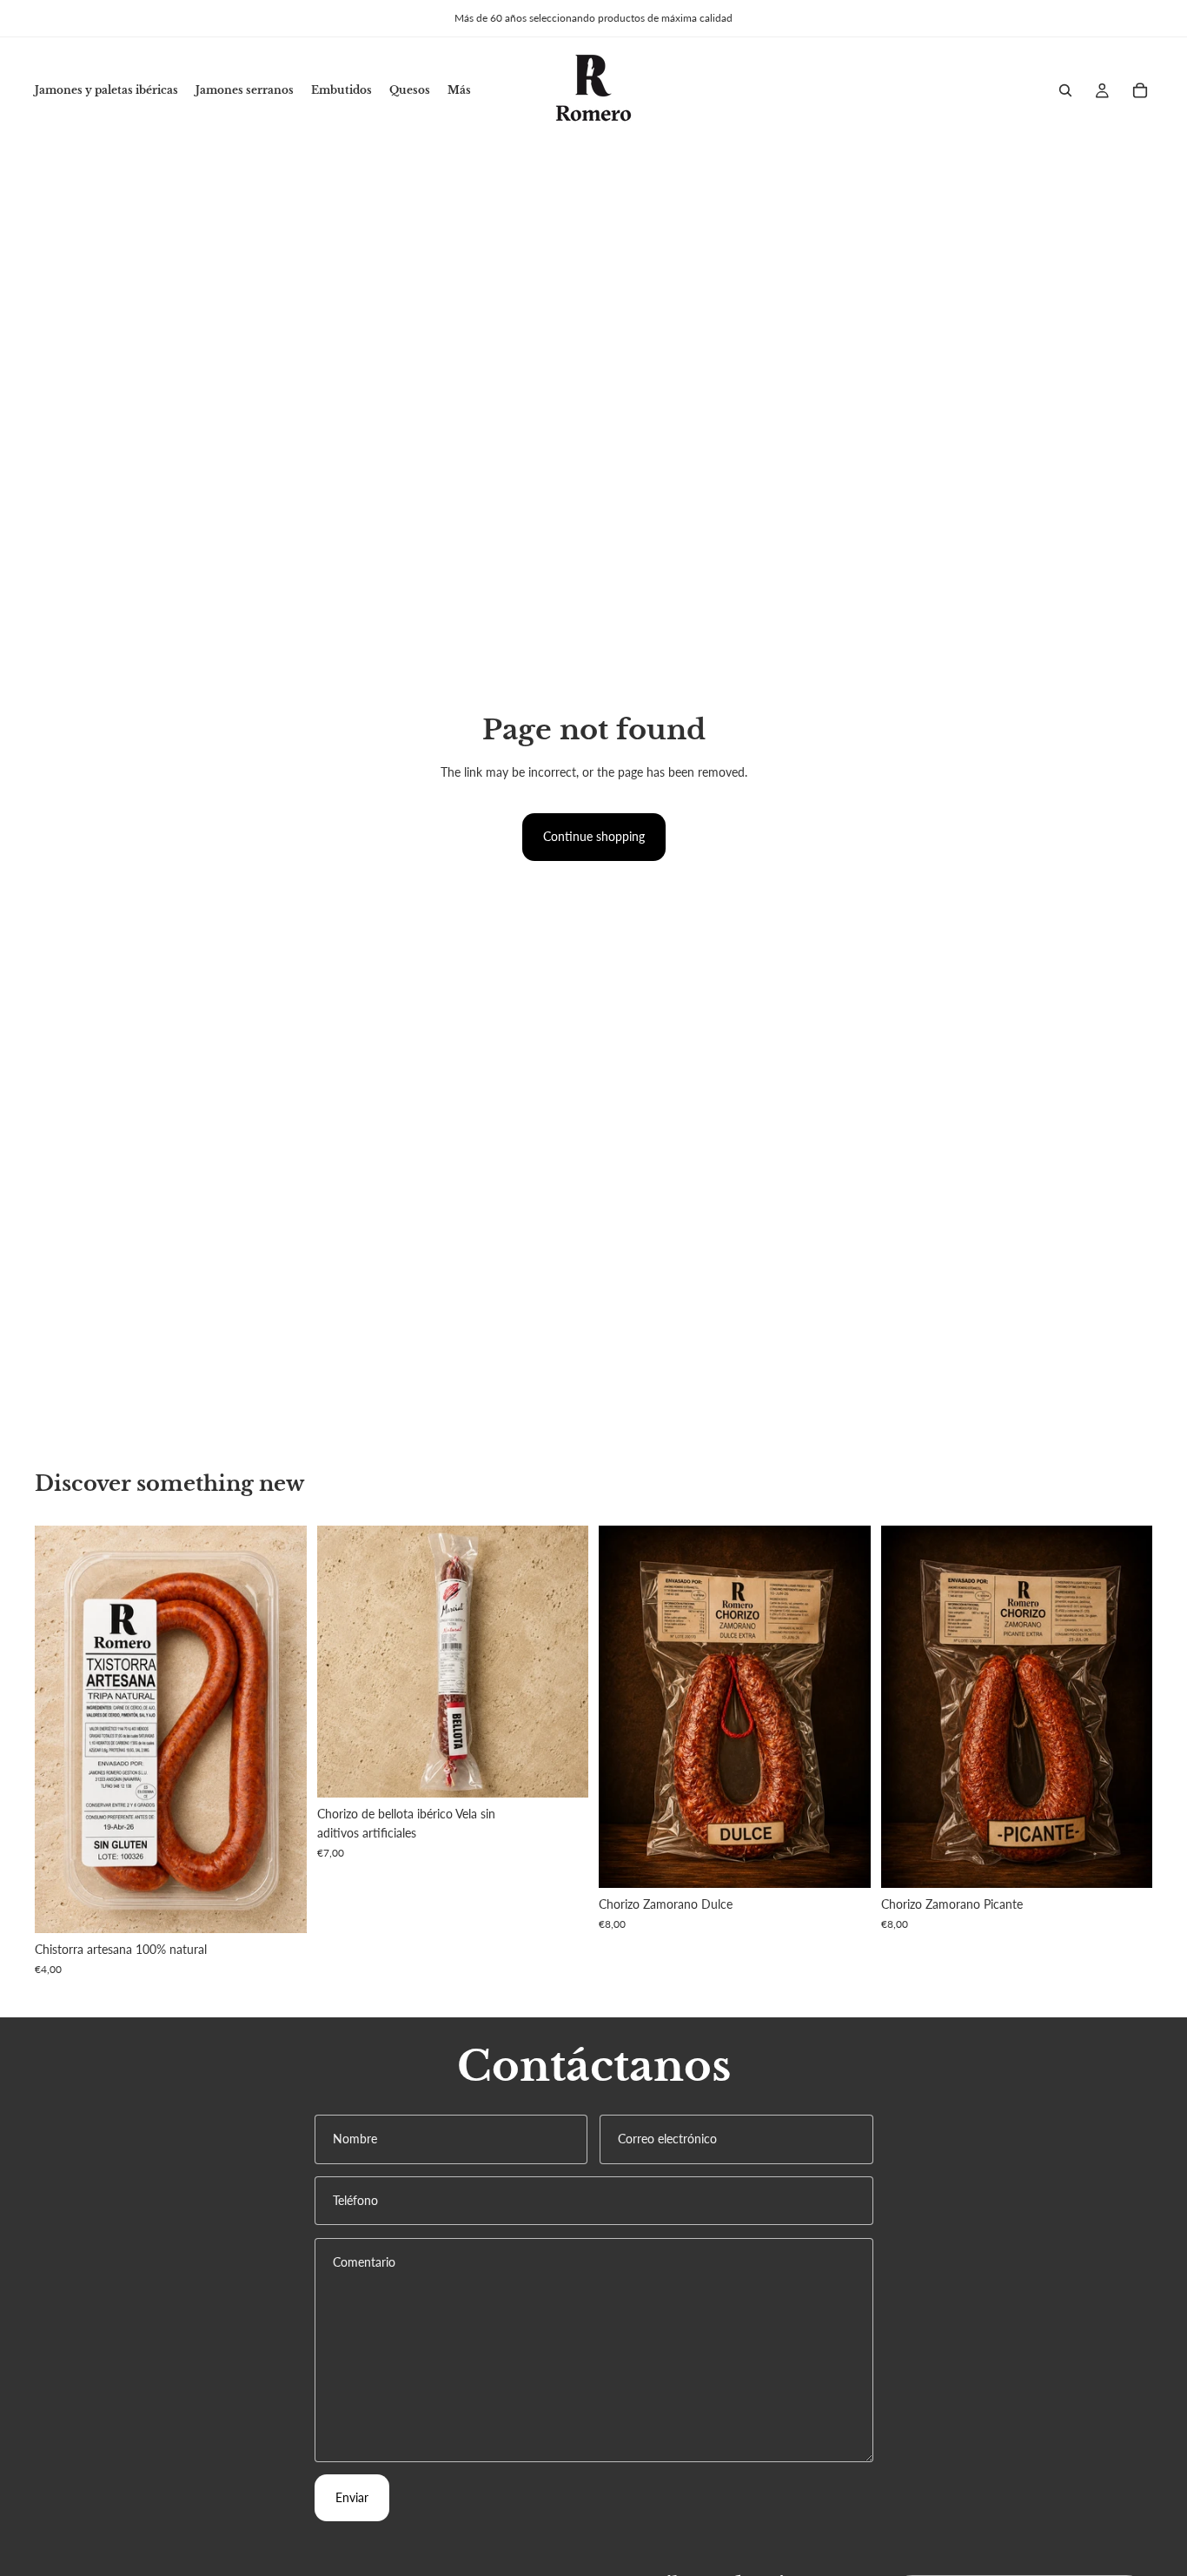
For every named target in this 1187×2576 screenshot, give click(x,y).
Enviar (352, 2497)
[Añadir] (561, 1771)
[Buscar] (1065, 90)
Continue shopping (594, 836)
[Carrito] (1140, 90)
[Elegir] (280, 1907)
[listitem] (459, 90)
